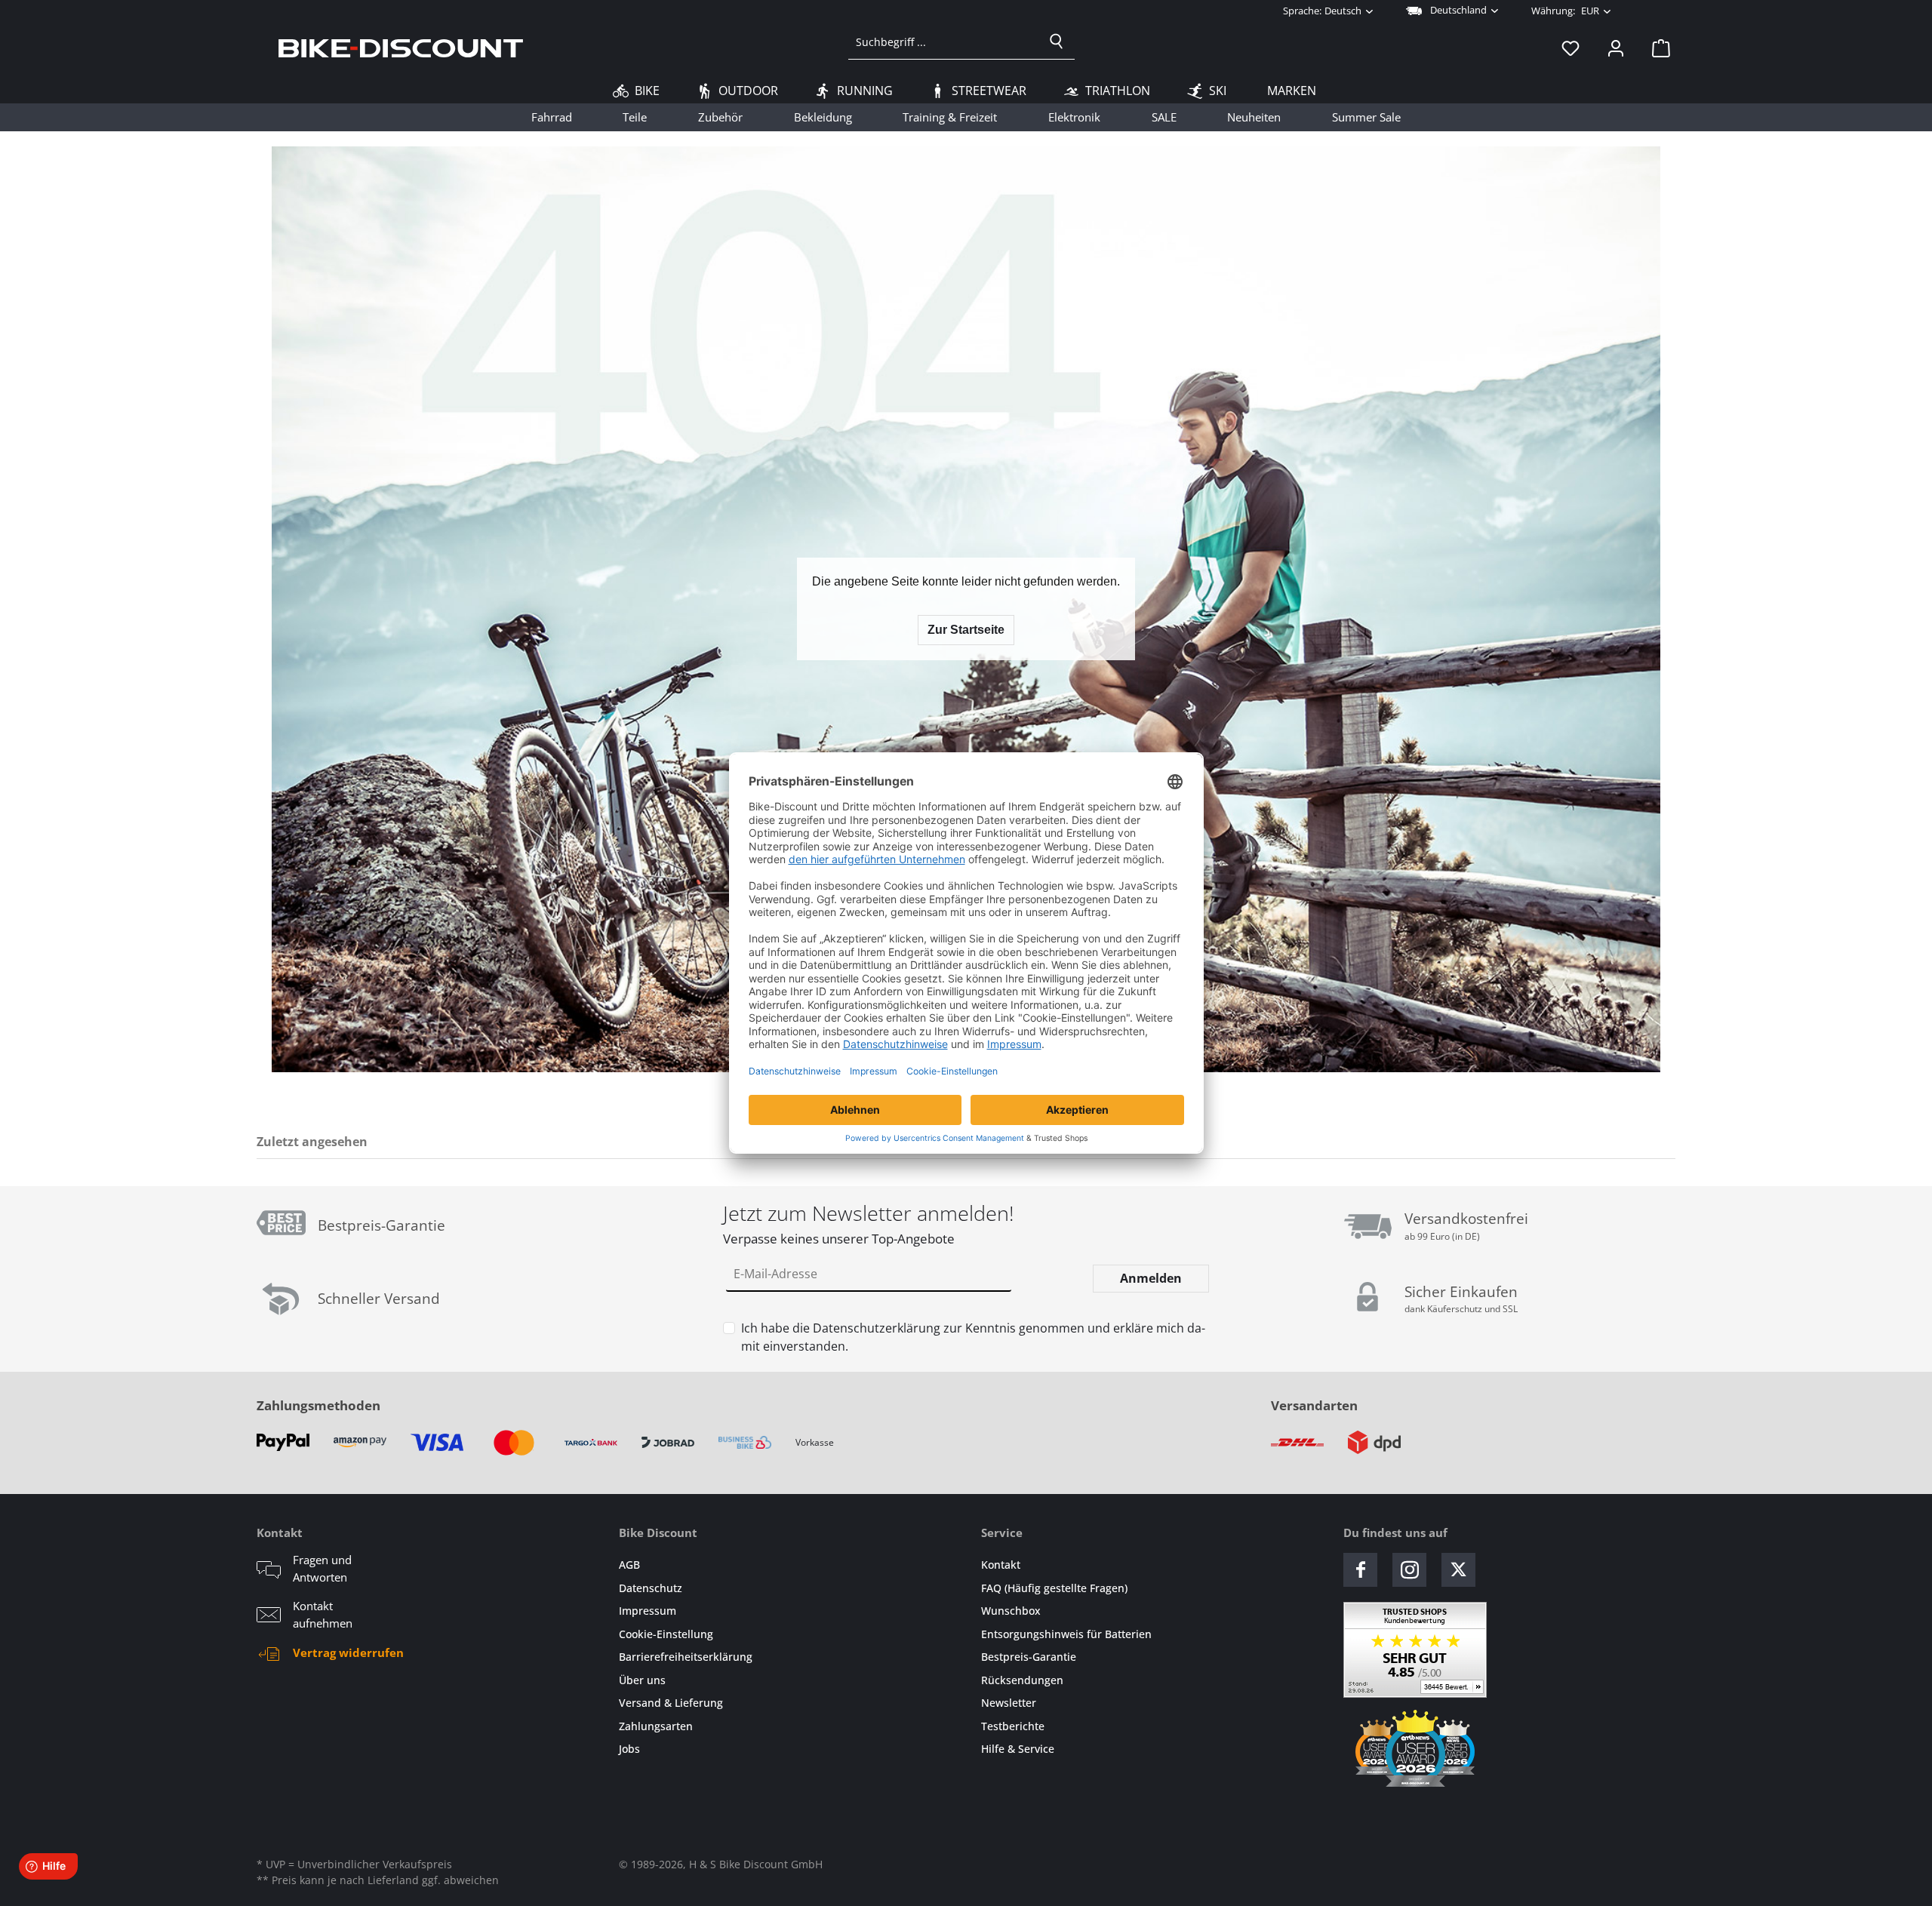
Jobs (629, 1749)
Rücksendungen (1022, 1680)
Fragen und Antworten (322, 1568)
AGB (629, 1565)
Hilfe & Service (1018, 1749)
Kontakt (1001, 1565)
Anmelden (1151, 1278)
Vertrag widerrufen (348, 1652)
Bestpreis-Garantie (1029, 1657)
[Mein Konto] (1616, 48)
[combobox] (944, 42)
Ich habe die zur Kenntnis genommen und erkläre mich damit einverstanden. (973, 1337)
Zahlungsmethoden (318, 1405)
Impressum (648, 1611)
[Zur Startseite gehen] (401, 48)
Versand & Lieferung (671, 1703)
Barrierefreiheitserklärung (686, 1657)
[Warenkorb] (1657, 48)
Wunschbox (1011, 1611)
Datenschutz (651, 1588)
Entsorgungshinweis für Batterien (1066, 1634)
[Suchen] (1057, 42)
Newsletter (1009, 1703)
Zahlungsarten (656, 1726)
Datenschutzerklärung (877, 1328)
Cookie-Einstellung (666, 1634)
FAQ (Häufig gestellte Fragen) (1054, 1588)
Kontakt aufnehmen (323, 1614)
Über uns (642, 1680)
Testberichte (1013, 1726)
